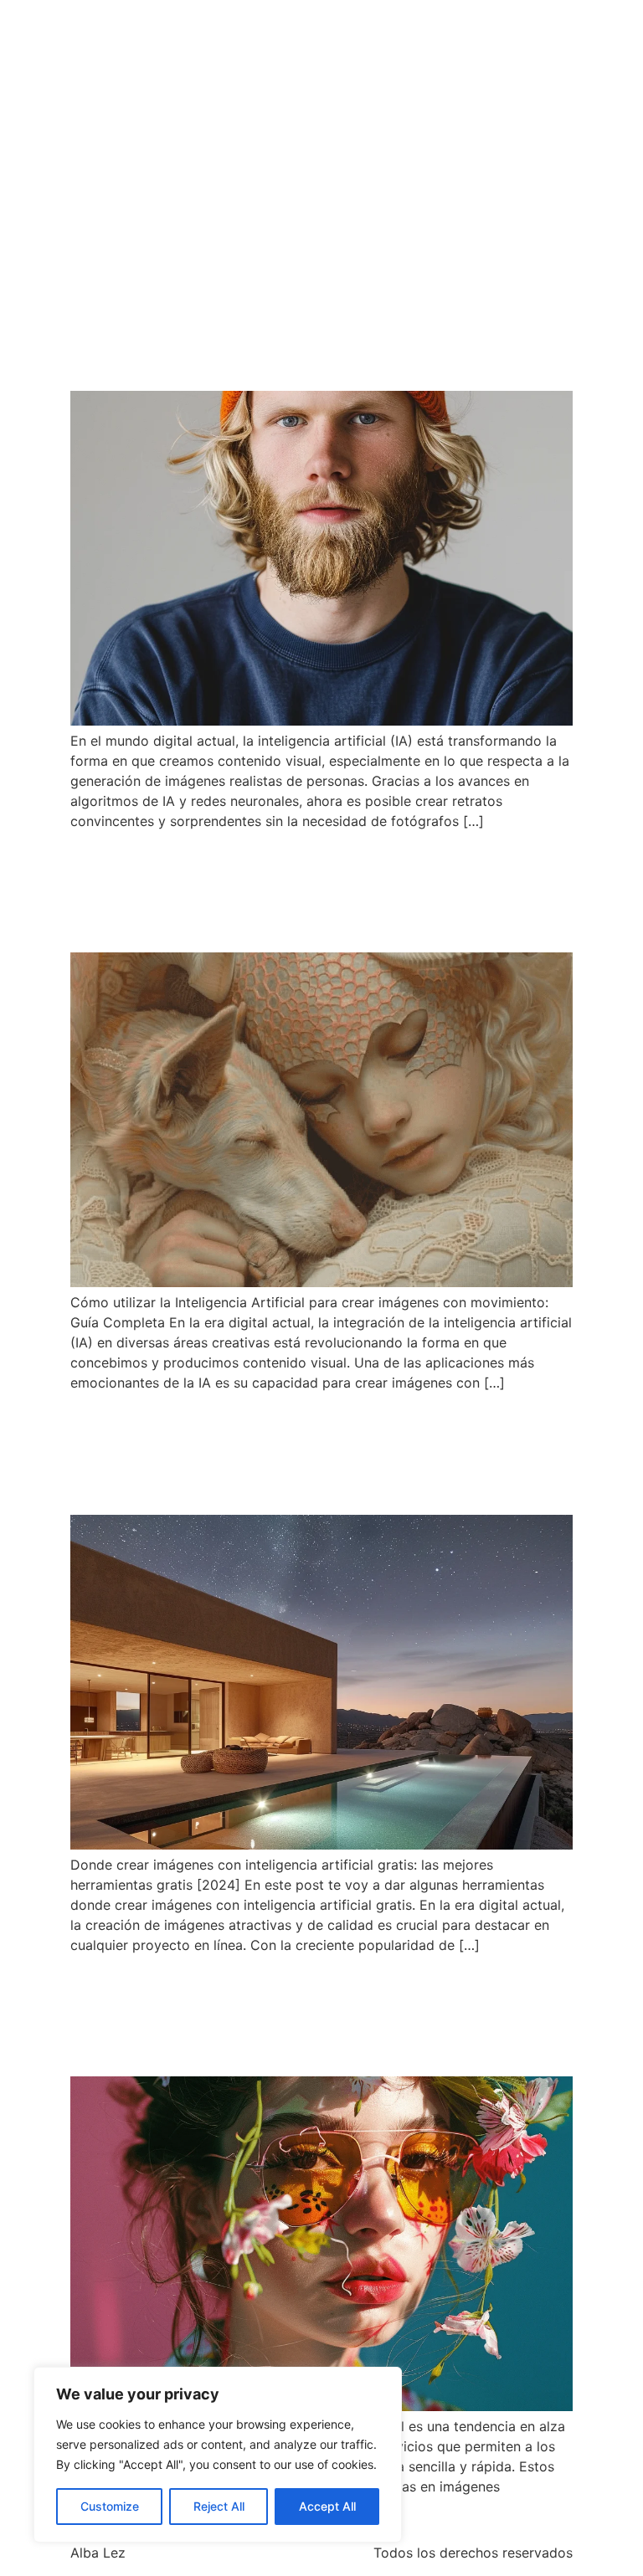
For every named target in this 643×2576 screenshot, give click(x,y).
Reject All (219, 2506)
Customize (110, 2506)
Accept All (327, 2506)
